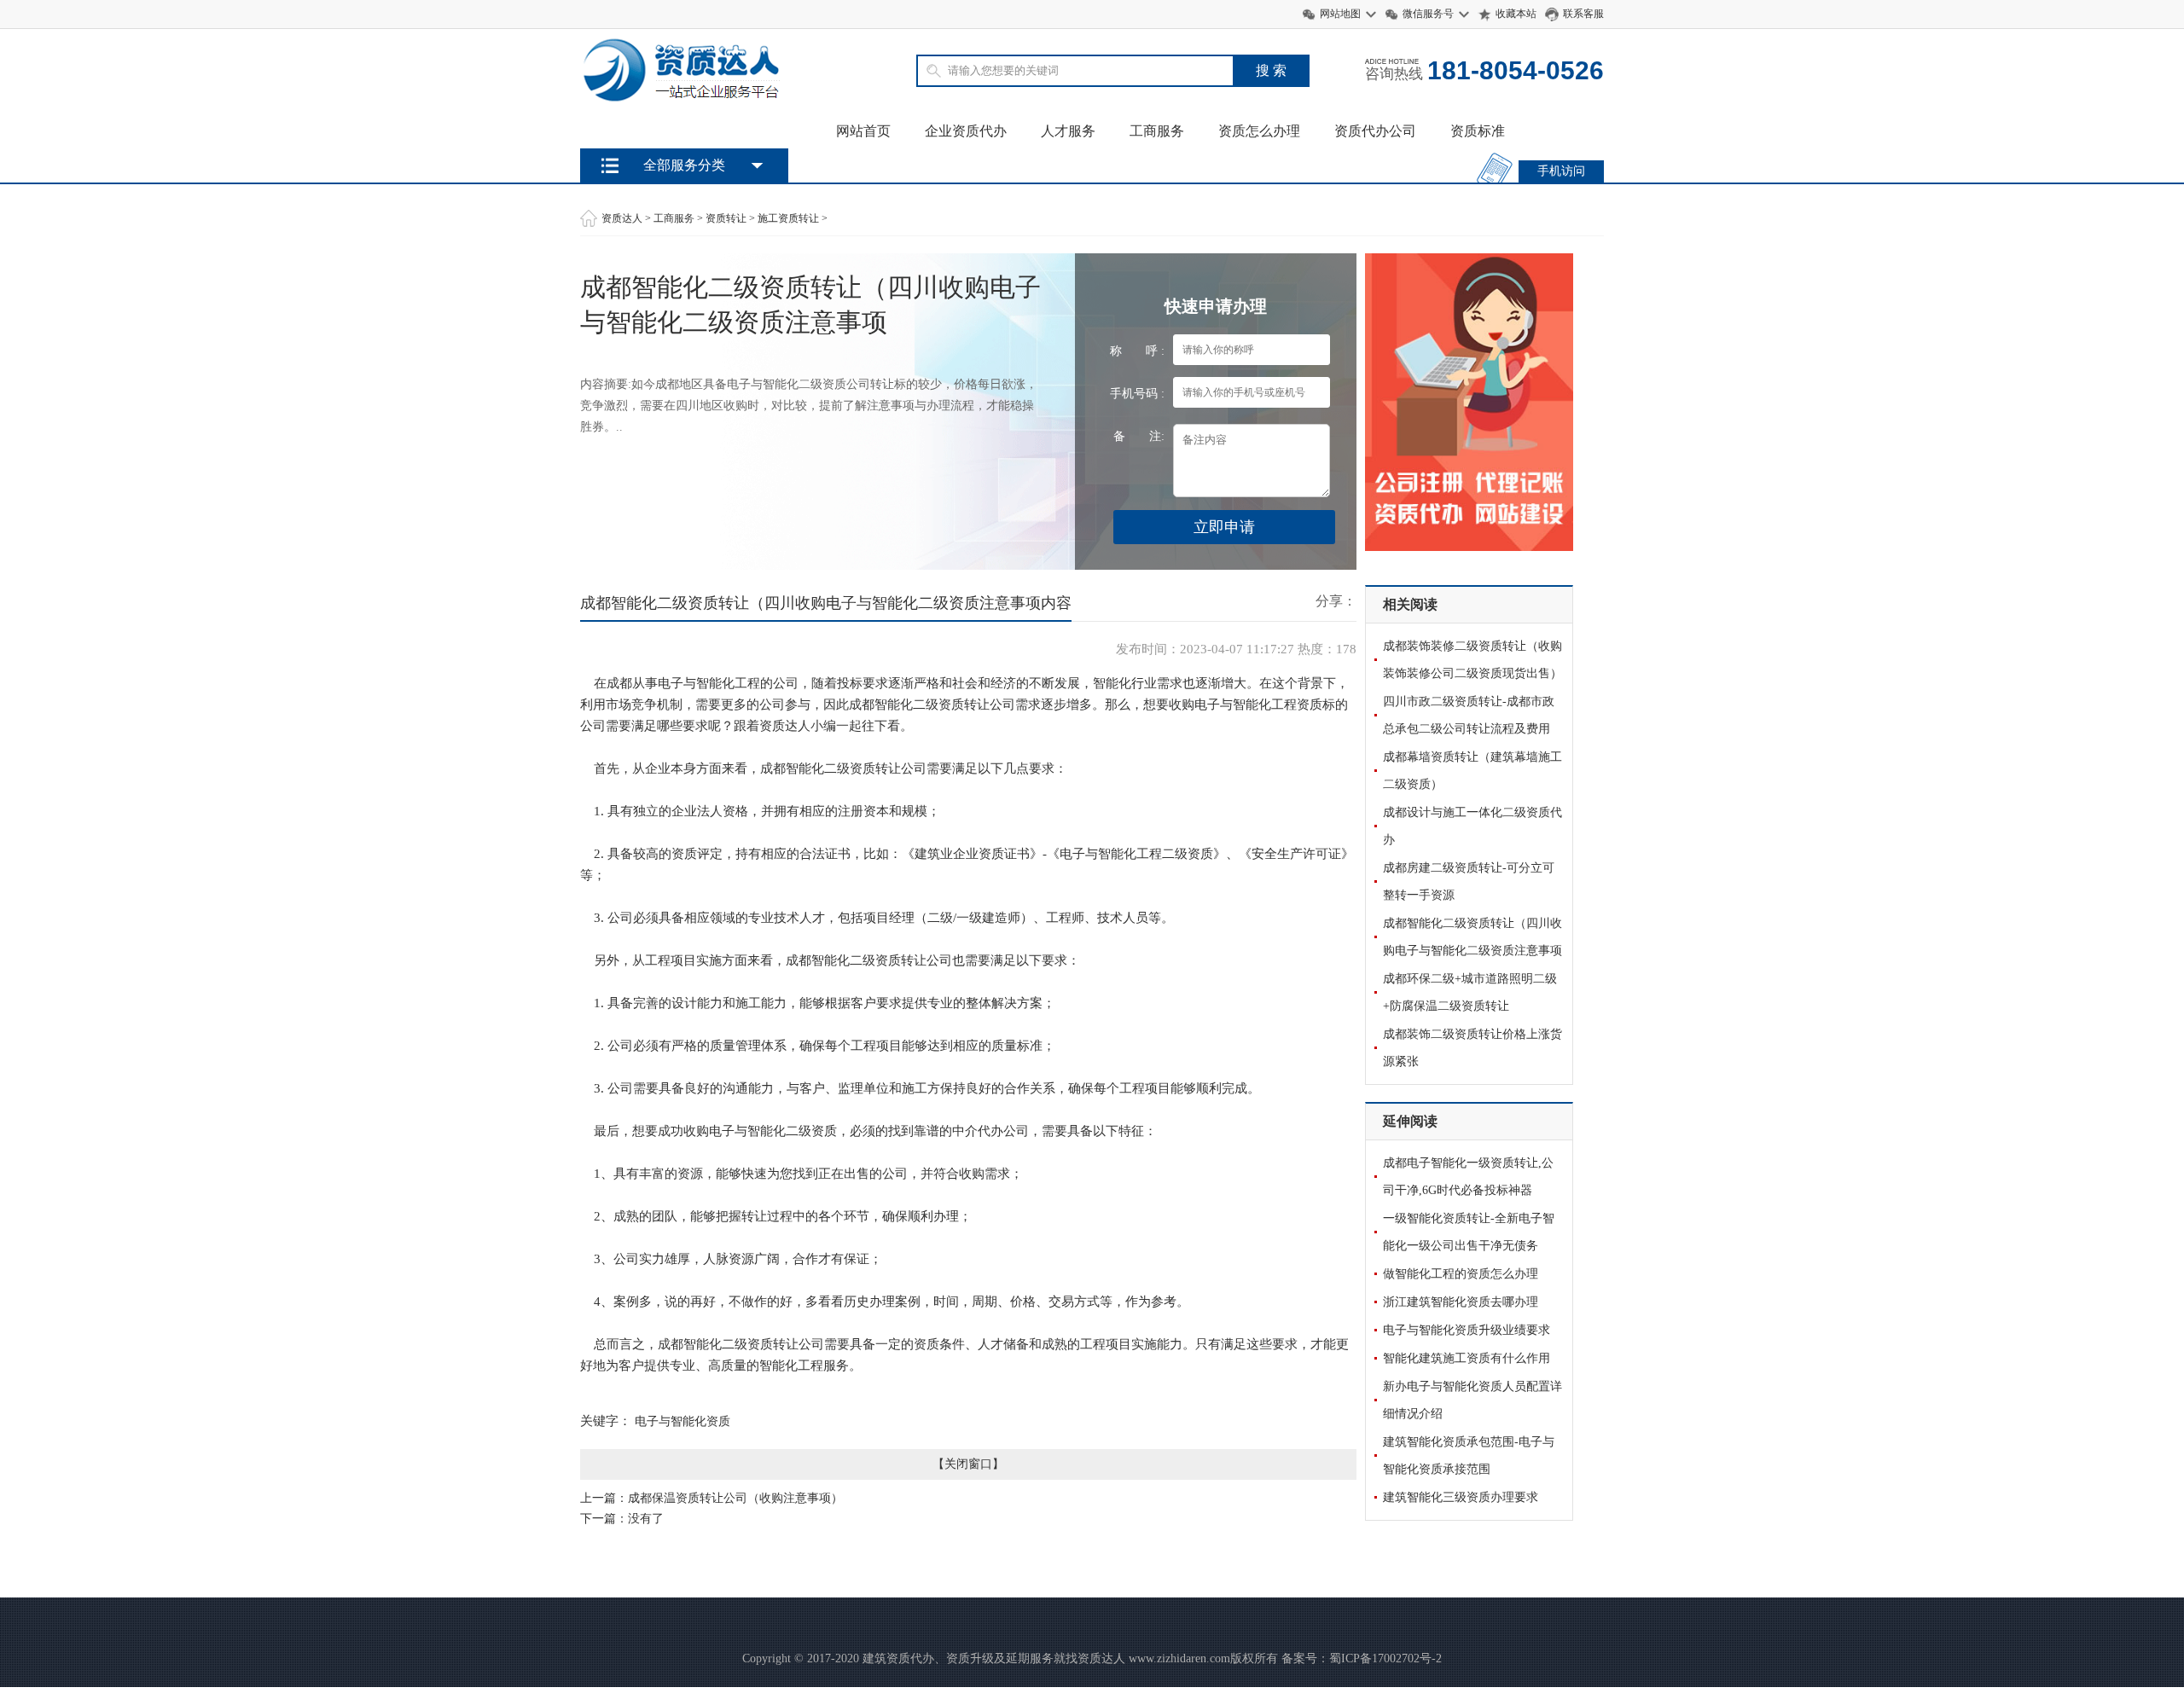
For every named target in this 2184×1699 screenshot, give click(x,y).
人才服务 (1068, 131)
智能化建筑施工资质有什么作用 (1467, 1358)
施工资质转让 (788, 218)
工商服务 (1157, 131)
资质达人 (622, 218)
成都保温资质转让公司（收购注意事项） (735, 1498)
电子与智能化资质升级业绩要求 (1467, 1330)
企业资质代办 (966, 131)
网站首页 (863, 131)
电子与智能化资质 (682, 1421)
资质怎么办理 (1259, 131)
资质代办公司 (1375, 131)
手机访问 (1561, 171)
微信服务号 (1428, 14)
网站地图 (1340, 14)
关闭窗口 (968, 1464)
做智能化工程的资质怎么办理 (1461, 1274)
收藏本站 (1516, 14)
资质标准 (1478, 131)
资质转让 (726, 218)
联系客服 (1583, 14)
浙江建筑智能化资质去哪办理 (1461, 1302)
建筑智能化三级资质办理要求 (1461, 1497)
